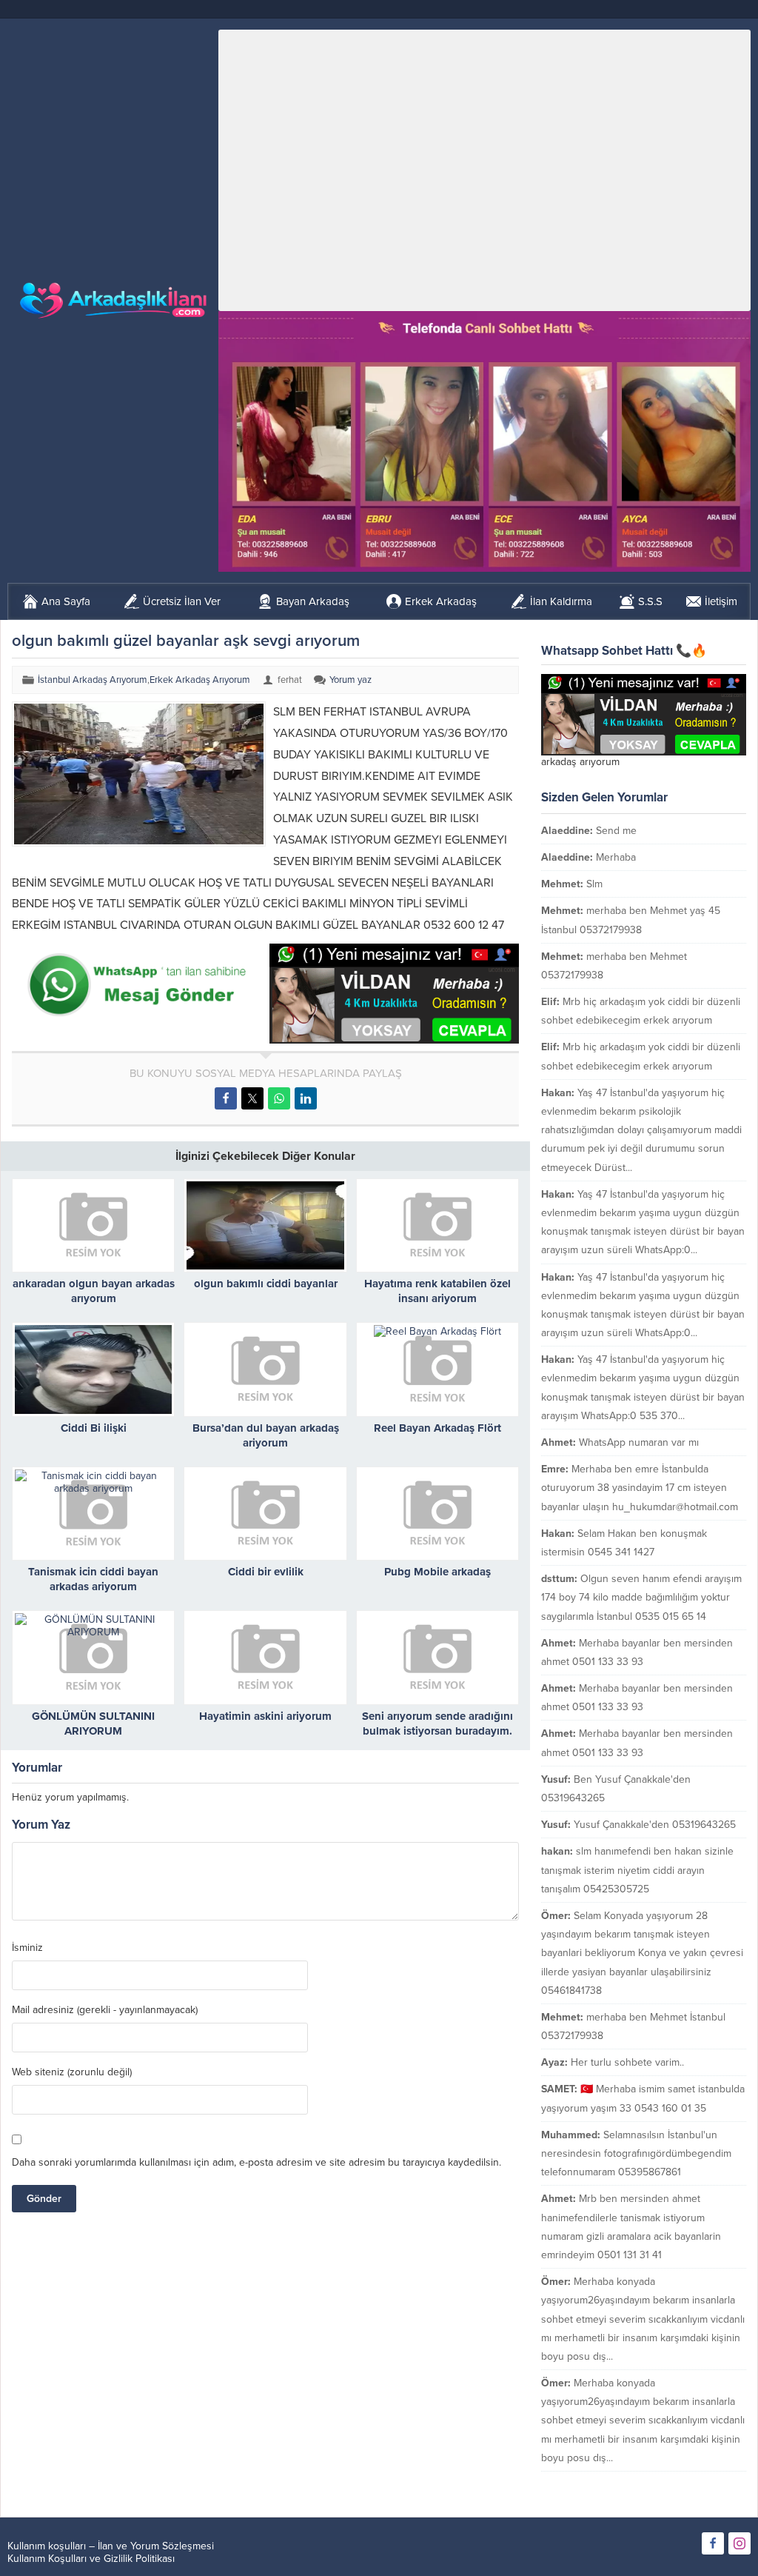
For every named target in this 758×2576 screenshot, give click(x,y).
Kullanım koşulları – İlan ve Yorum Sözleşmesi (111, 2546)
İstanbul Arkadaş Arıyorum (93, 680)
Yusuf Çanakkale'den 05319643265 (655, 1825)
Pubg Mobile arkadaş (437, 1572)
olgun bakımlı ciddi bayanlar (266, 1284)
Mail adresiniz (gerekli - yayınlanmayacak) (105, 2010)
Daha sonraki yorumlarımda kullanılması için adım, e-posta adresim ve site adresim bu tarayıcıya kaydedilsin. (256, 2162)
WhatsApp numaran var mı (639, 1442)
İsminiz (27, 1948)
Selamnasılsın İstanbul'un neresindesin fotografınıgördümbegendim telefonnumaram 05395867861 (636, 2153)
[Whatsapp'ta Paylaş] (279, 1098)
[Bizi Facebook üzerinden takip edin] (713, 2543)
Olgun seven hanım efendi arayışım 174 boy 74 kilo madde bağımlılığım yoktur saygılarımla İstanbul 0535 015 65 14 (641, 1597)
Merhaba (616, 857)
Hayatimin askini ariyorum (265, 1716)
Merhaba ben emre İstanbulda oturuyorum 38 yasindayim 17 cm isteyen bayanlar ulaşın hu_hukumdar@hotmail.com (640, 1488)
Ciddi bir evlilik (266, 1572)
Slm (594, 884)
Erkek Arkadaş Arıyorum (200, 680)
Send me (616, 831)
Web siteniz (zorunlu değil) (72, 2072)
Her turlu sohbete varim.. (627, 2062)
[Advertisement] (484, 170)
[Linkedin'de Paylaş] (306, 1098)
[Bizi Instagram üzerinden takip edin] (739, 2543)
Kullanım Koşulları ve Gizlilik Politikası (91, 2559)
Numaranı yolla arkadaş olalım (677, 2485)
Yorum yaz (351, 680)
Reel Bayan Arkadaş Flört (437, 1428)
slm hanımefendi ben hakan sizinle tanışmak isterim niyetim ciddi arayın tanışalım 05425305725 (637, 1870)
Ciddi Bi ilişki (94, 1428)
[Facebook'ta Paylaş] (226, 1098)
